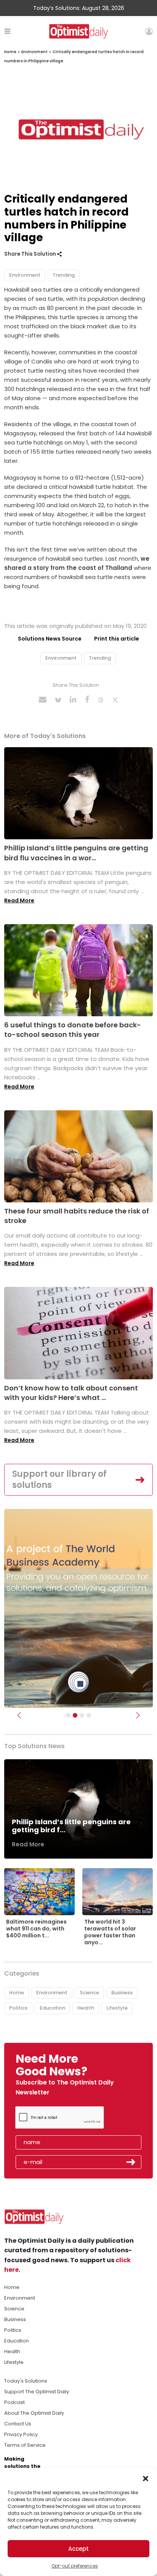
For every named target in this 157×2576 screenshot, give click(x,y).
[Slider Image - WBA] (75, 1715)
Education (52, 2008)
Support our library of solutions (59, 1479)
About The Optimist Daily (34, 2413)
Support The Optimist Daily (37, 2392)
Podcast (14, 2402)
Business (122, 1993)
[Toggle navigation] (7, 31)
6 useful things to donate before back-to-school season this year (73, 1030)
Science (89, 1993)
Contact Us (18, 2424)
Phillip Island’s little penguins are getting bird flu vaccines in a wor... (76, 853)
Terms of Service (25, 2445)
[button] (146, 2478)
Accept (78, 2549)
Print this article (117, 639)
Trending (64, 275)
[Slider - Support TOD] (82, 1715)
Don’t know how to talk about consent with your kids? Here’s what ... (71, 1393)
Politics (18, 2008)
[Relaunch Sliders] (89, 1715)
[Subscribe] (68, 1715)
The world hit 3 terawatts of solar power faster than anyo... (110, 1932)
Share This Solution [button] (31, 254)
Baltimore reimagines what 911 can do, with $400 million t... (36, 1929)
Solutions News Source (50, 639)
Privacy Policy (21, 2434)
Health (86, 2008)
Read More (19, 900)
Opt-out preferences (75, 2566)
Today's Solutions (26, 2381)
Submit (131, 2162)
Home (10, 52)
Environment (34, 52)
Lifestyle (117, 2008)
